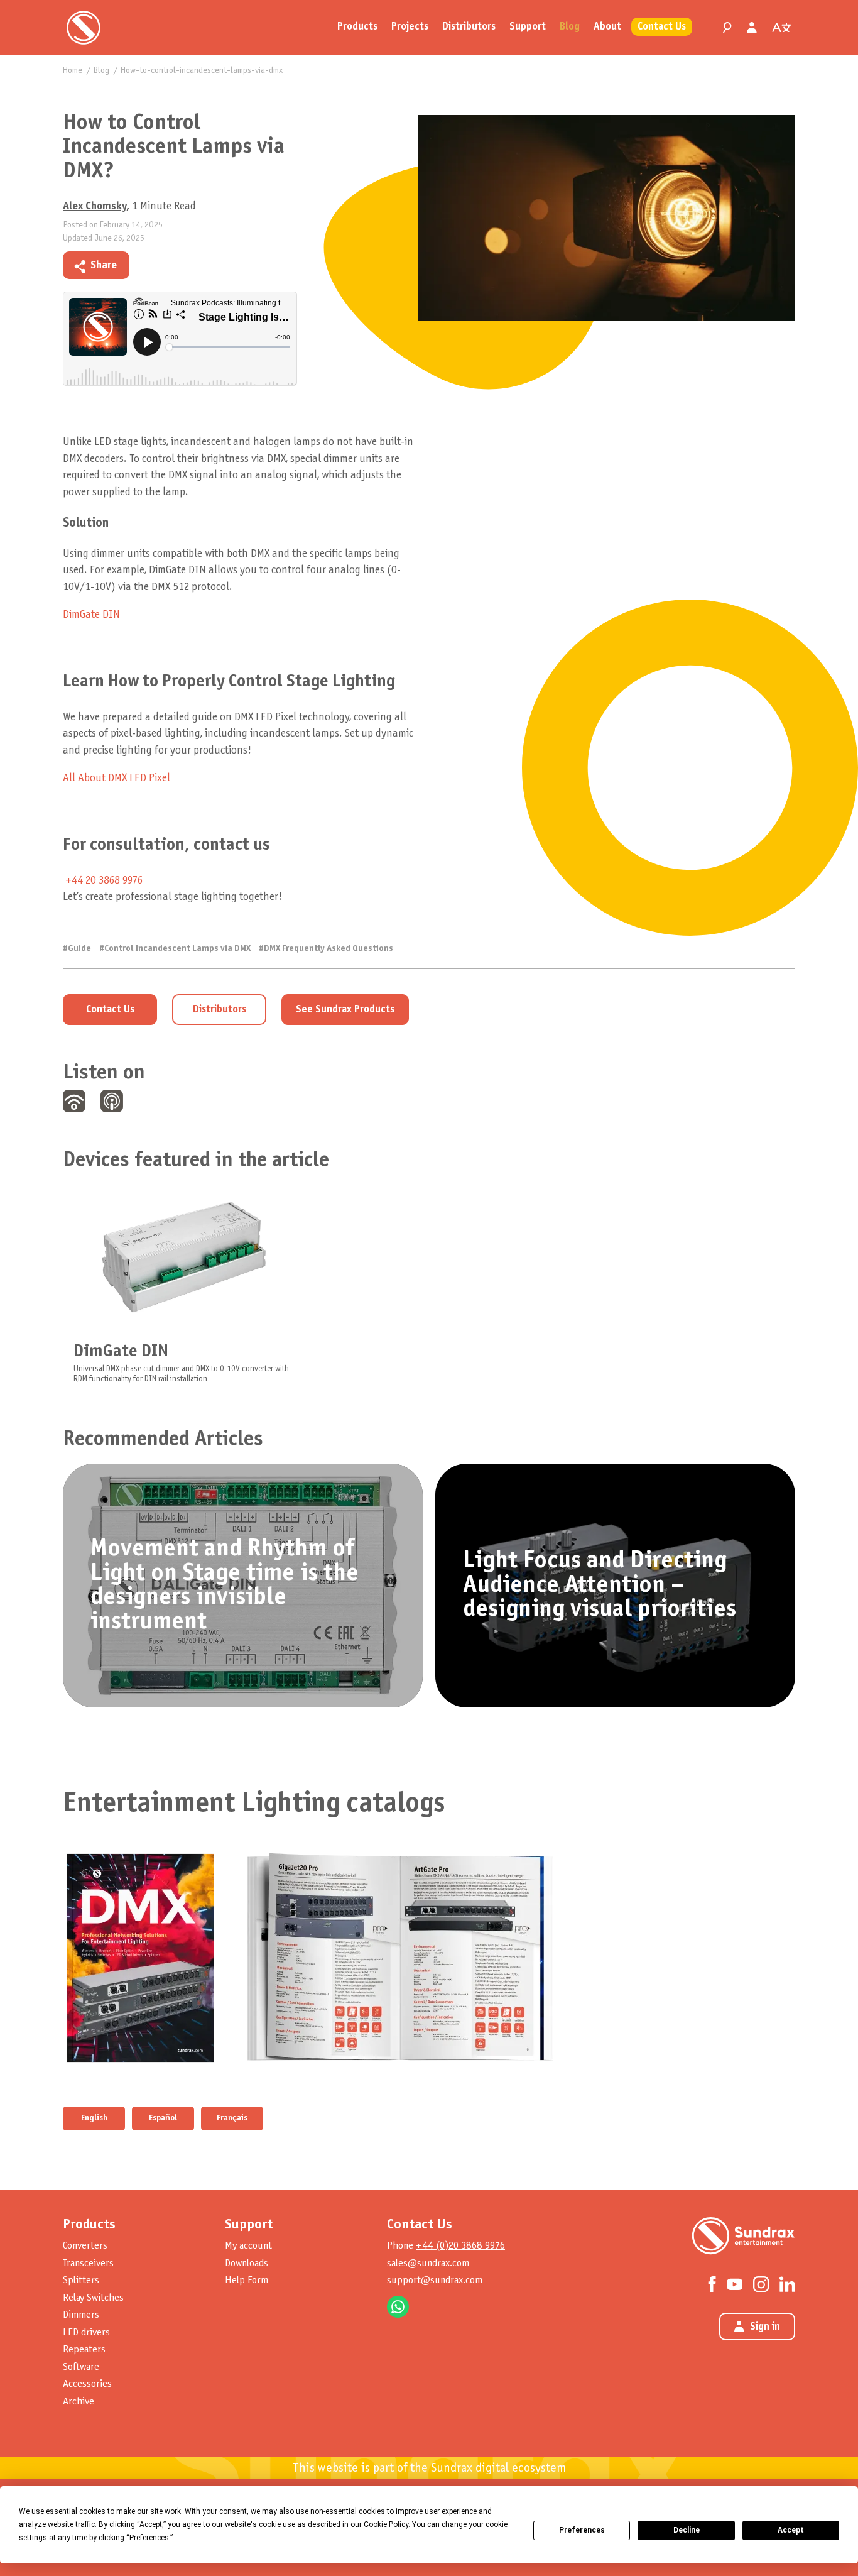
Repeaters (84, 2349)
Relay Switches (93, 2298)
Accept (791, 2530)
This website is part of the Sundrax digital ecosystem (429, 2469)
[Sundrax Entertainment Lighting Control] (84, 28)
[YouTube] (735, 2283)
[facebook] (141, 264)
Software (81, 2367)
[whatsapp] (184, 264)
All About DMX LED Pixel (117, 778)
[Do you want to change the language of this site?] (781, 28)
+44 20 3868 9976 (104, 881)
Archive (79, 2402)
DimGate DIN (91, 615)
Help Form (247, 2280)
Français (232, 2118)
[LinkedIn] (787, 2284)
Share (104, 266)
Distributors (220, 1010)
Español (163, 2118)
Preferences (582, 2530)
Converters (85, 2246)
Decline (687, 2530)
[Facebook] (712, 2284)
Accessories (87, 2384)
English (94, 2118)
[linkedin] (163, 264)
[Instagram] (761, 2284)
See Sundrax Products (345, 1010)
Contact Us (110, 1010)
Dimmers (81, 2315)
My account (248, 2246)
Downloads (247, 2263)
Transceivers (88, 2263)
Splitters (81, 2280)
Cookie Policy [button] (386, 2524)
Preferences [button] (149, 2538)
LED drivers (86, 2332)
